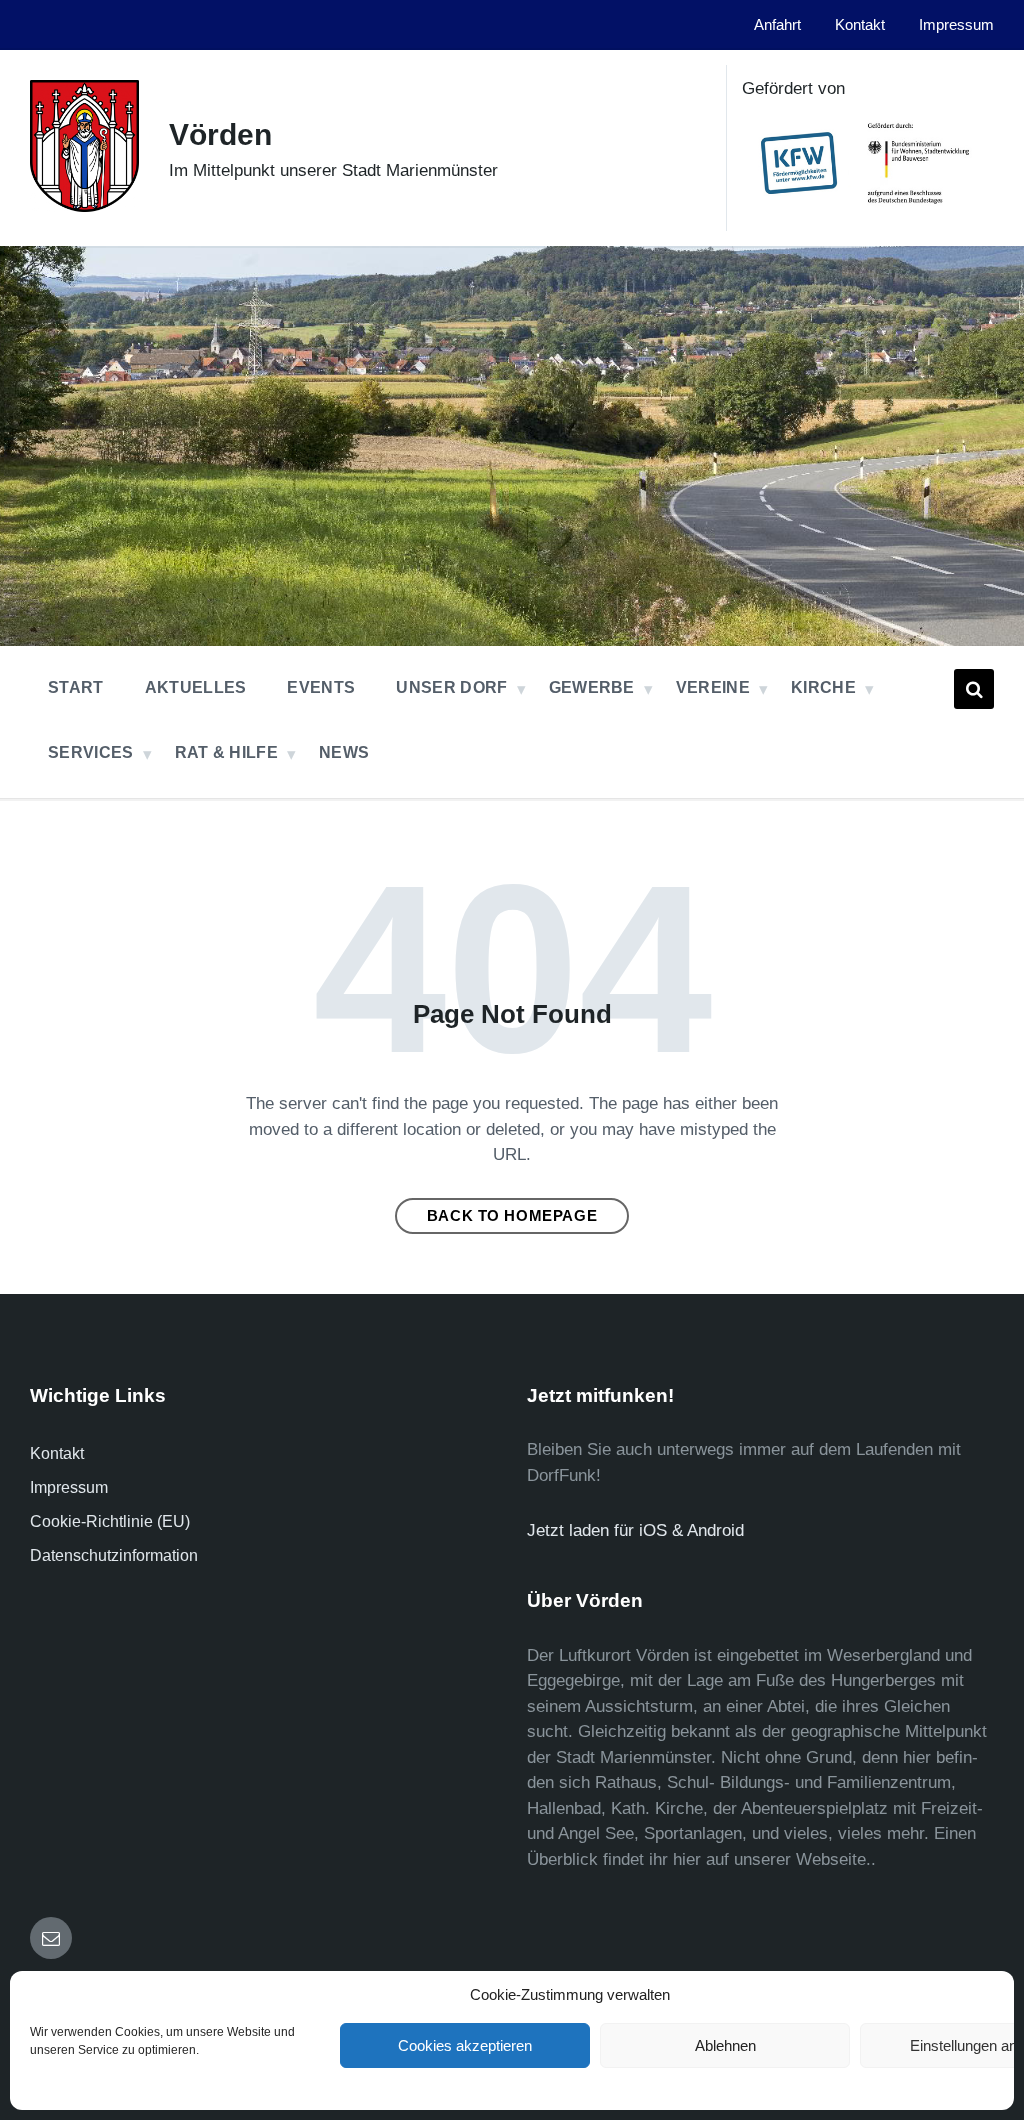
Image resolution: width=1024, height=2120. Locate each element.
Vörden (220, 134)
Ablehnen (725, 2045)
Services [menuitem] (91, 752)
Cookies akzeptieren (465, 2045)
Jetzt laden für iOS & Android (635, 1530)
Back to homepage (512, 1216)
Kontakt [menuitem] (860, 25)
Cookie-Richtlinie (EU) (110, 1521)
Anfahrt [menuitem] (777, 25)
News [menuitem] (344, 752)
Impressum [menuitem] (956, 25)
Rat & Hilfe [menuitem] (227, 752)
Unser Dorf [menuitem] (451, 687)
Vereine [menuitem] (713, 687)
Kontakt (57, 1453)
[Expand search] (974, 689)
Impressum (69, 1487)
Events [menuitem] (321, 687)
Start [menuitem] (76, 687)
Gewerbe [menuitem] (592, 687)
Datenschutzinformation (114, 1555)
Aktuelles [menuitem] (196, 687)
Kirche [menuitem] (823, 687)
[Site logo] (84, 206)
